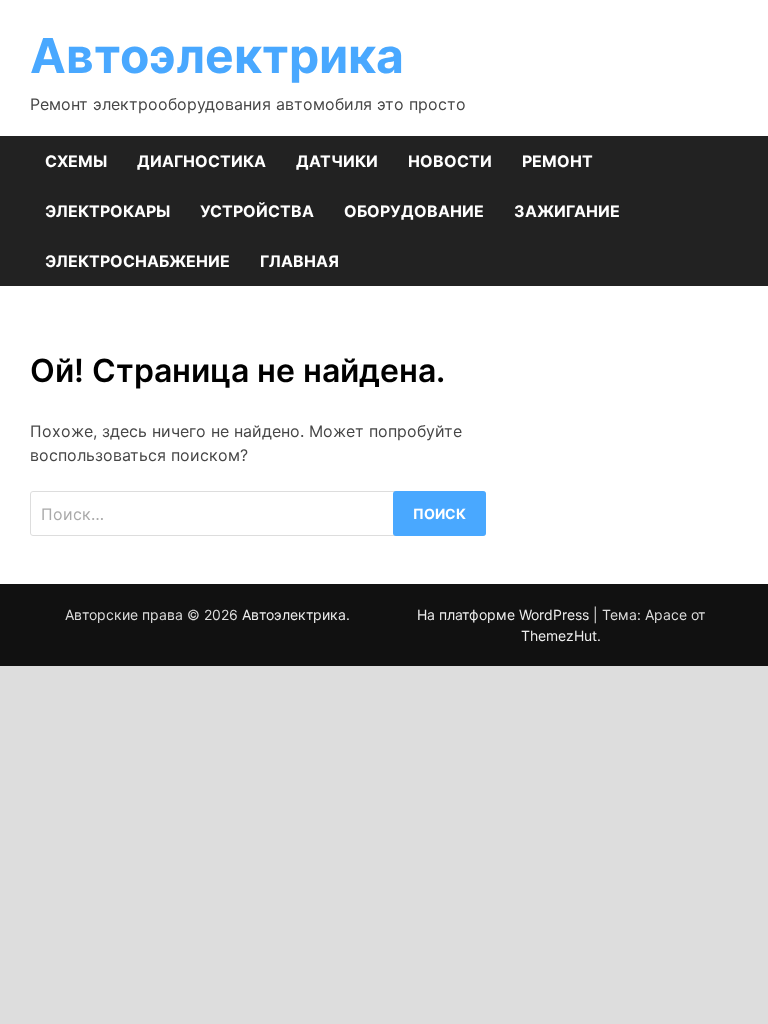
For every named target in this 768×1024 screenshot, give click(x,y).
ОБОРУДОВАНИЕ (414, 211)
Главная (299, 261)
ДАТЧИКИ (337, 161)
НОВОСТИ (450, 161)
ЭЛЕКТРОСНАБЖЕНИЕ (137, 261)
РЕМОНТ (557, 161)
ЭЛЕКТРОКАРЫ (107, 211)
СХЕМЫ (76, 161)
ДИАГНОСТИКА (201, 161)
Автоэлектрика (217, 55)
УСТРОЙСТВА (257, 211)
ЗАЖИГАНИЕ (567, 211)
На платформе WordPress (505, 614)
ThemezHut (559, 635)
